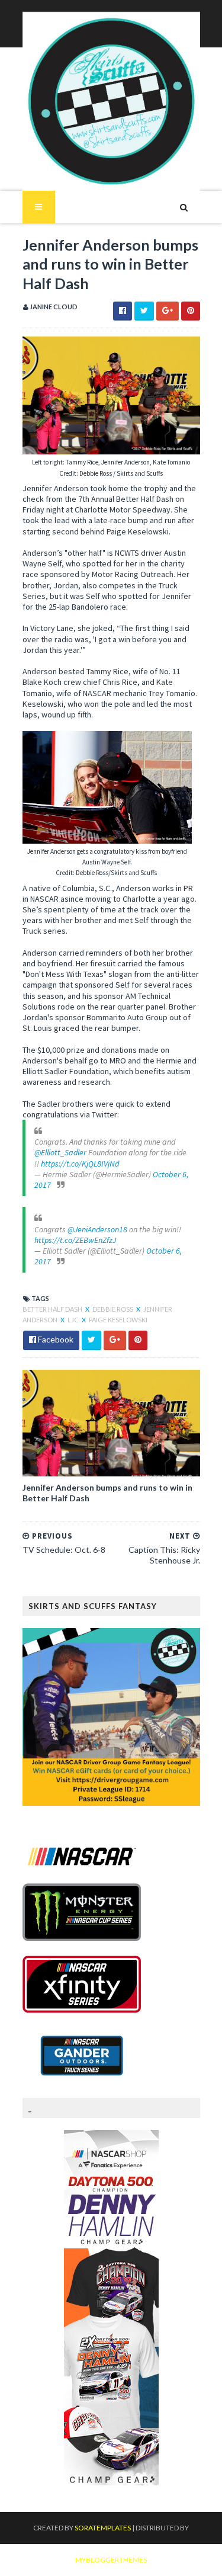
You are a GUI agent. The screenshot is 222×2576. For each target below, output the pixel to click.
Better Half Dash (53, 1309)
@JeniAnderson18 (97, 1229)
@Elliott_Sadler (60, 1152)
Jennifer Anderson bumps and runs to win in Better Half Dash (107, 1493)
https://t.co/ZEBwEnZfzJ (75, 1240)
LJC (74, 1320)
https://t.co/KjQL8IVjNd (80, 1164)
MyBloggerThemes (111, 2560)
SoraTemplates (103, 2528)
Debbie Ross (113, 1309)
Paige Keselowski (118, 1320)
